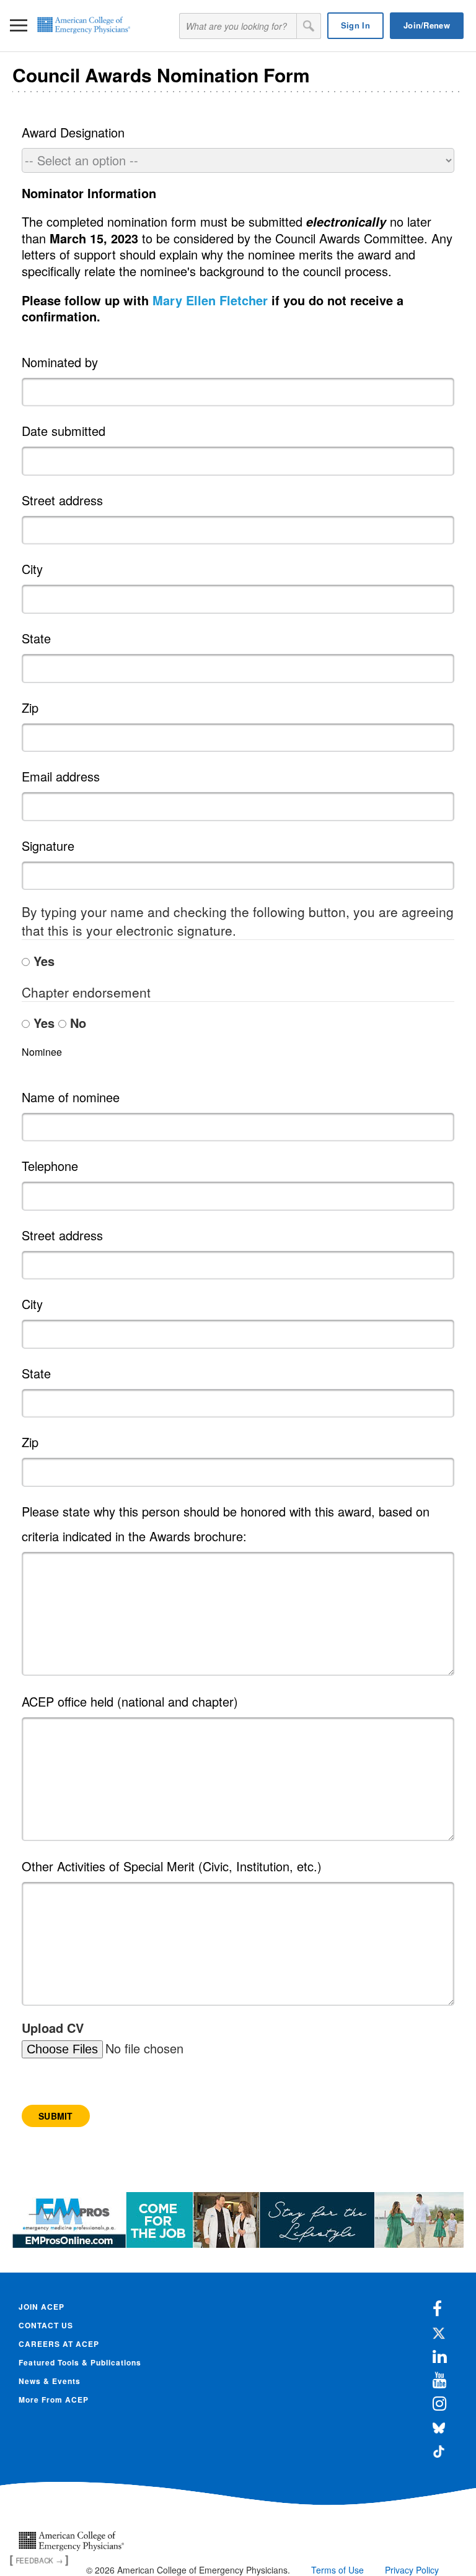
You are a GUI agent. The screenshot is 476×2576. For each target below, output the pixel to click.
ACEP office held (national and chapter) (130, 1701)
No (76, 1023)
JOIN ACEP (42, 2307)
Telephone (50, 1166)
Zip (30, 707)
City (32, 569)
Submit (56, 2116)
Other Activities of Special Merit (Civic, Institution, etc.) (172, 1866)
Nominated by (60, 362)
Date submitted (64, 431)
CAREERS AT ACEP (59, 2344)
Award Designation (73, 132)
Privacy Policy (412, 2570)
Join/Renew (427, 25)
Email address (61, 776)
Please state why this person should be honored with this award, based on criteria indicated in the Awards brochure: (226, 1524)
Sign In (355, 25)
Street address (62, 500)
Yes (42, 961)
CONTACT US (46, 2325)
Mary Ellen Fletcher (210, 300)
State (36, 638)
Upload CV (53, 2028)
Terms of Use (337, 2570)
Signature (48, 846)
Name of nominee (71, 1097)
